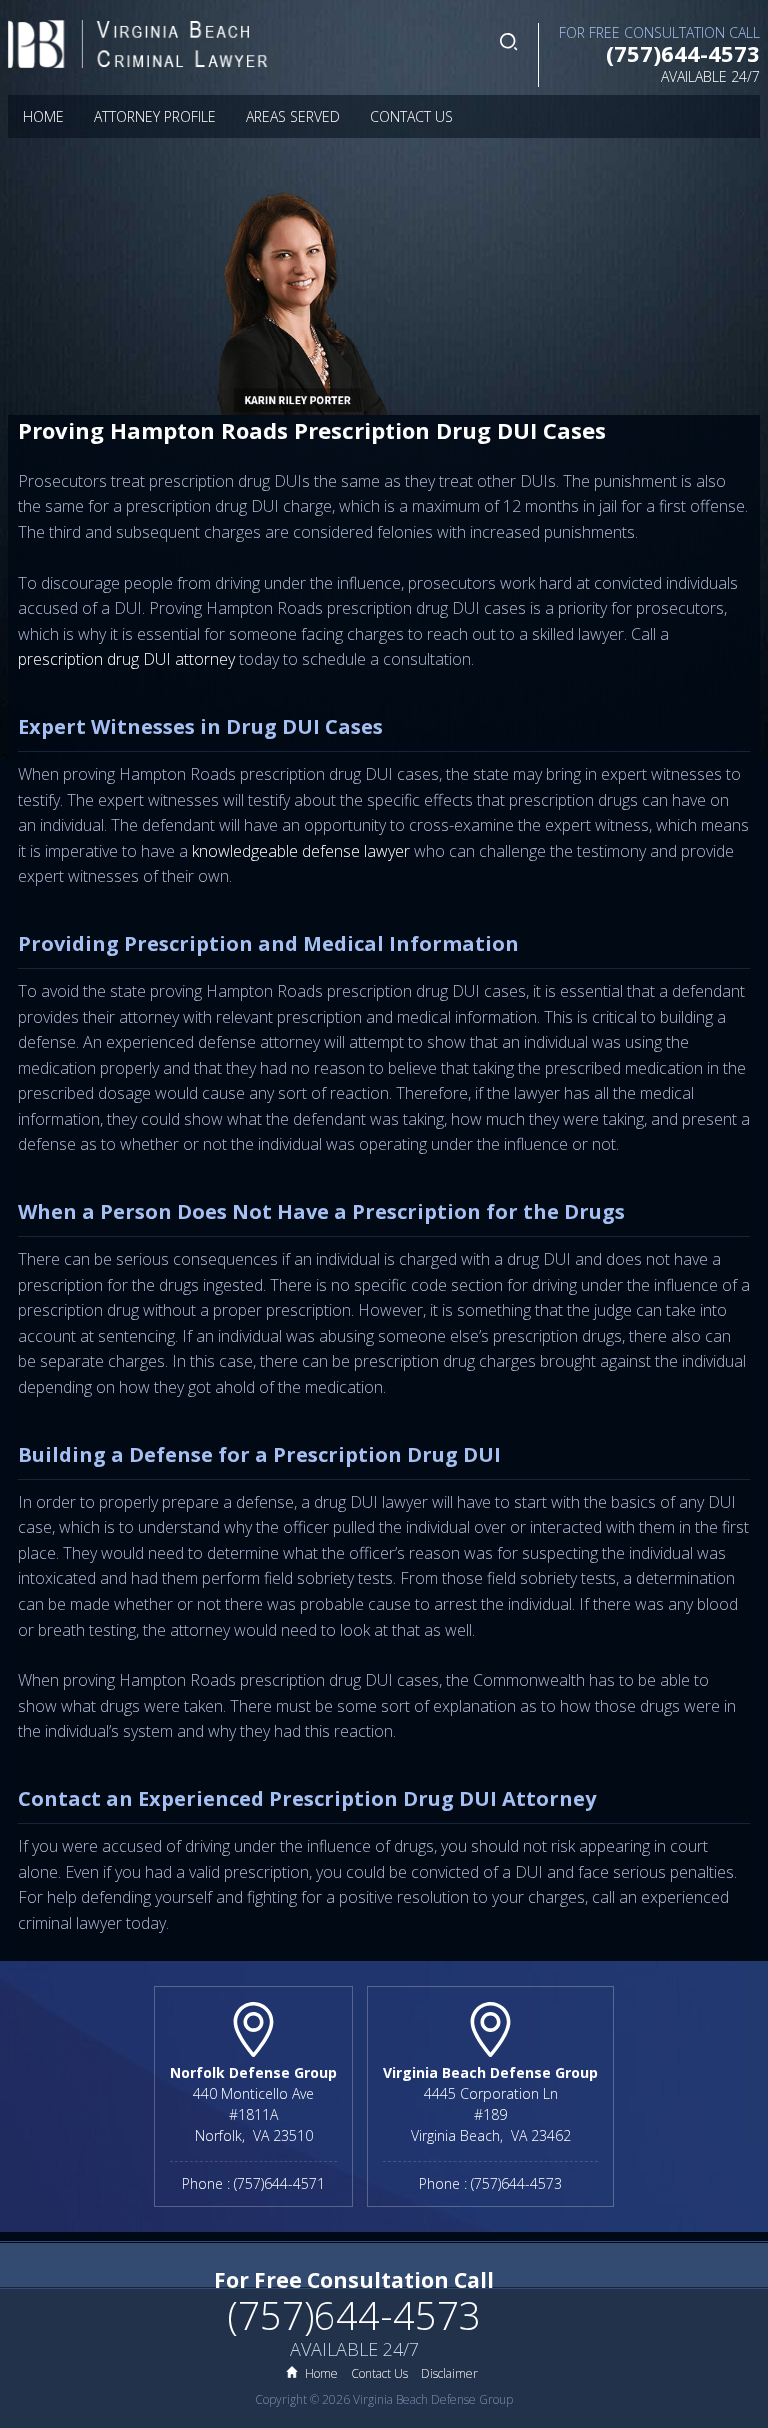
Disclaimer (449, 2373)
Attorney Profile (155, 116)
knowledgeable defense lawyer (301, 851)
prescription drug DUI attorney (126, 659)
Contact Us (411, 116)
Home (43, 116)
